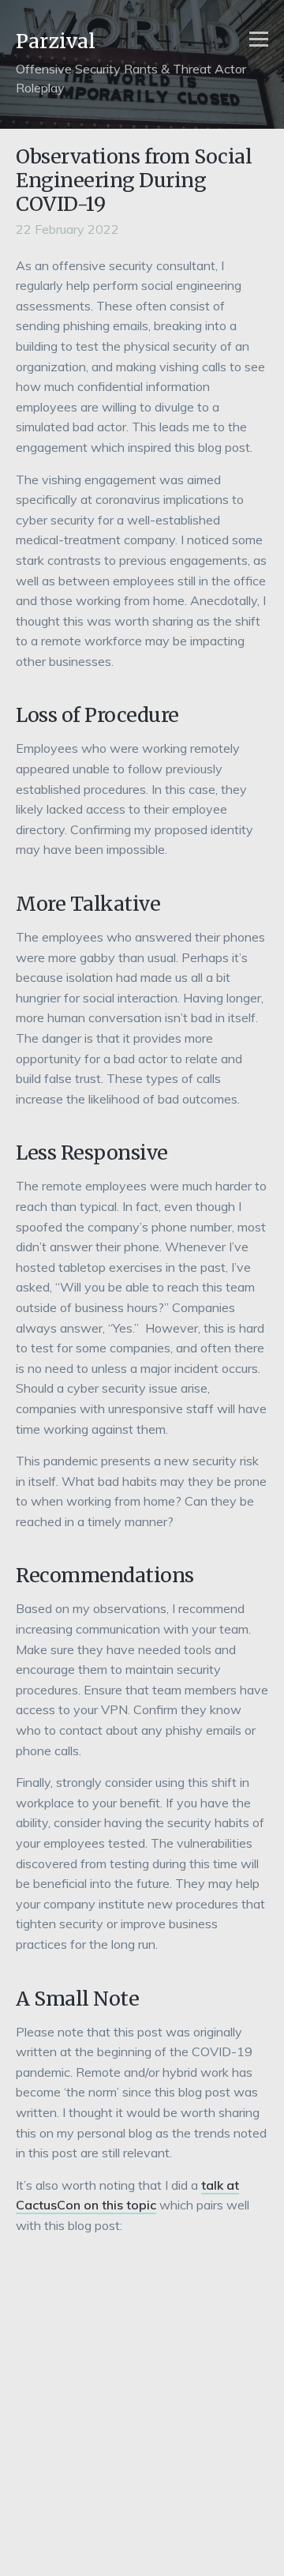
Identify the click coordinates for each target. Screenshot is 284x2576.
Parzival (56, 41)
